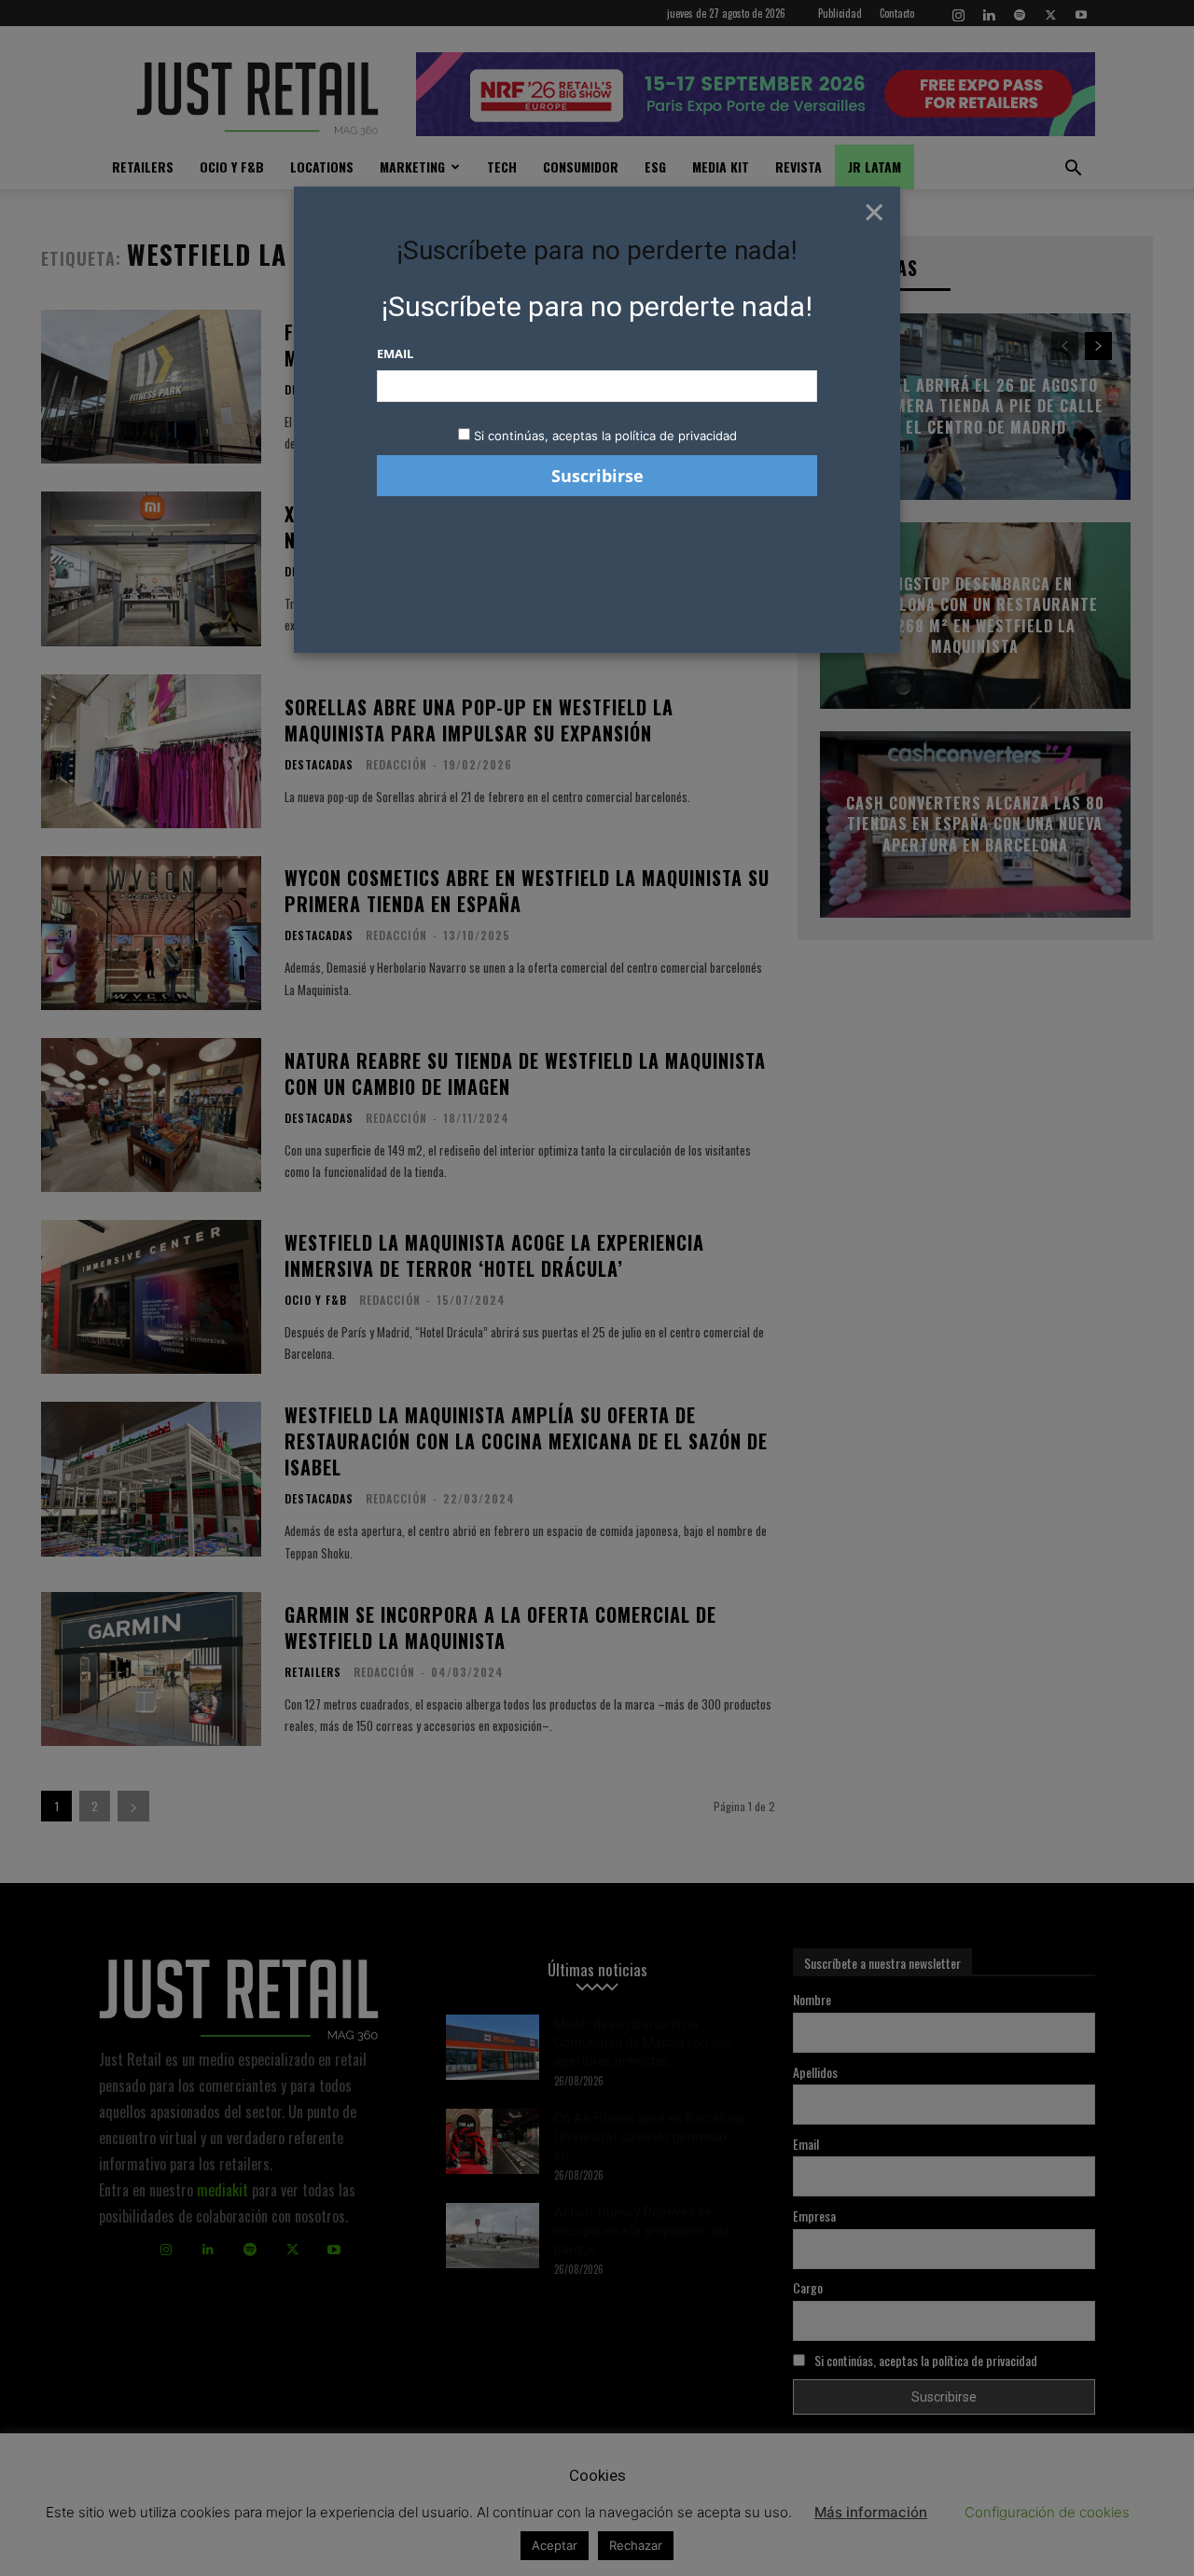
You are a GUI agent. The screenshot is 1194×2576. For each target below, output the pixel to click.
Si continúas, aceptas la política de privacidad (605, 436)
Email (395, 353)
